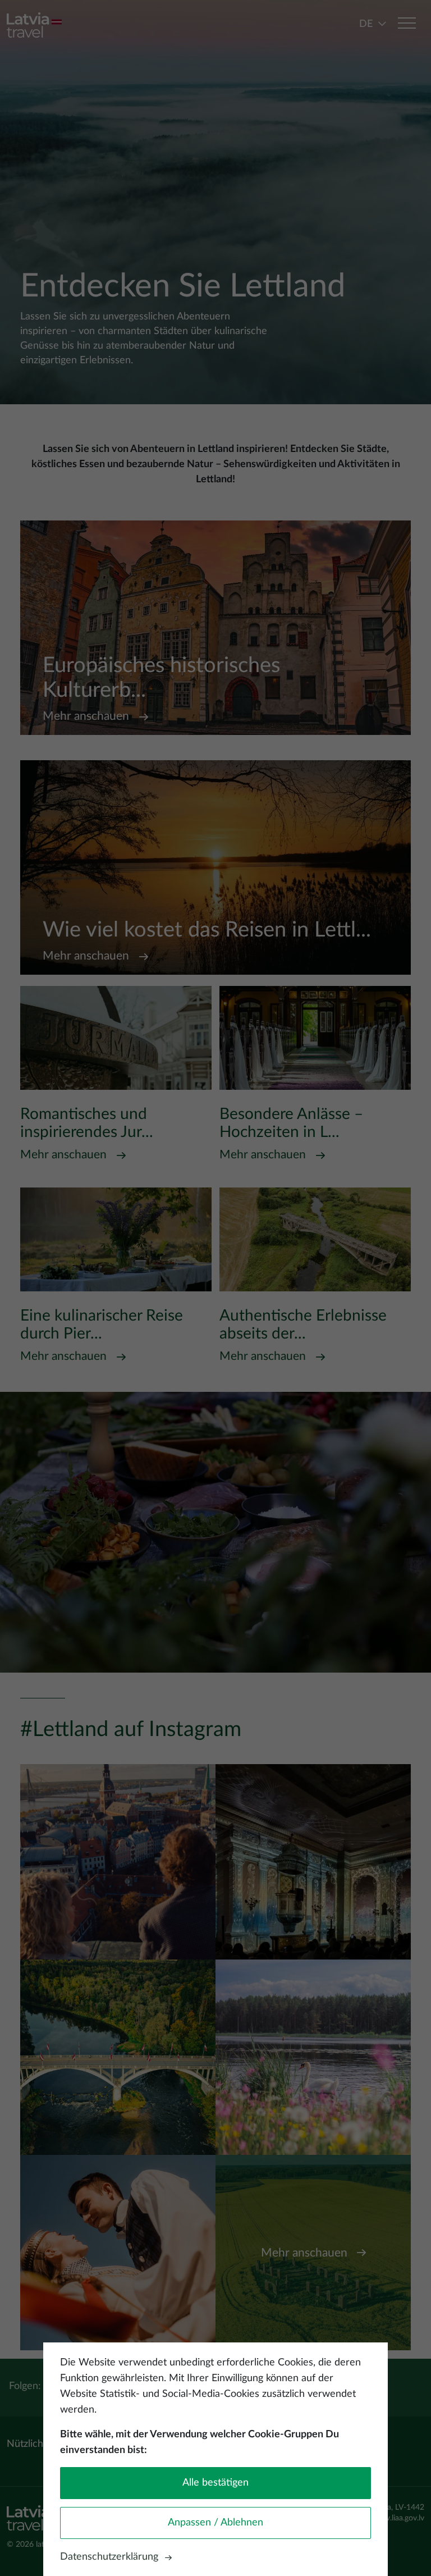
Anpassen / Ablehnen (215, 2523)
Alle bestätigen (215, 2483)
